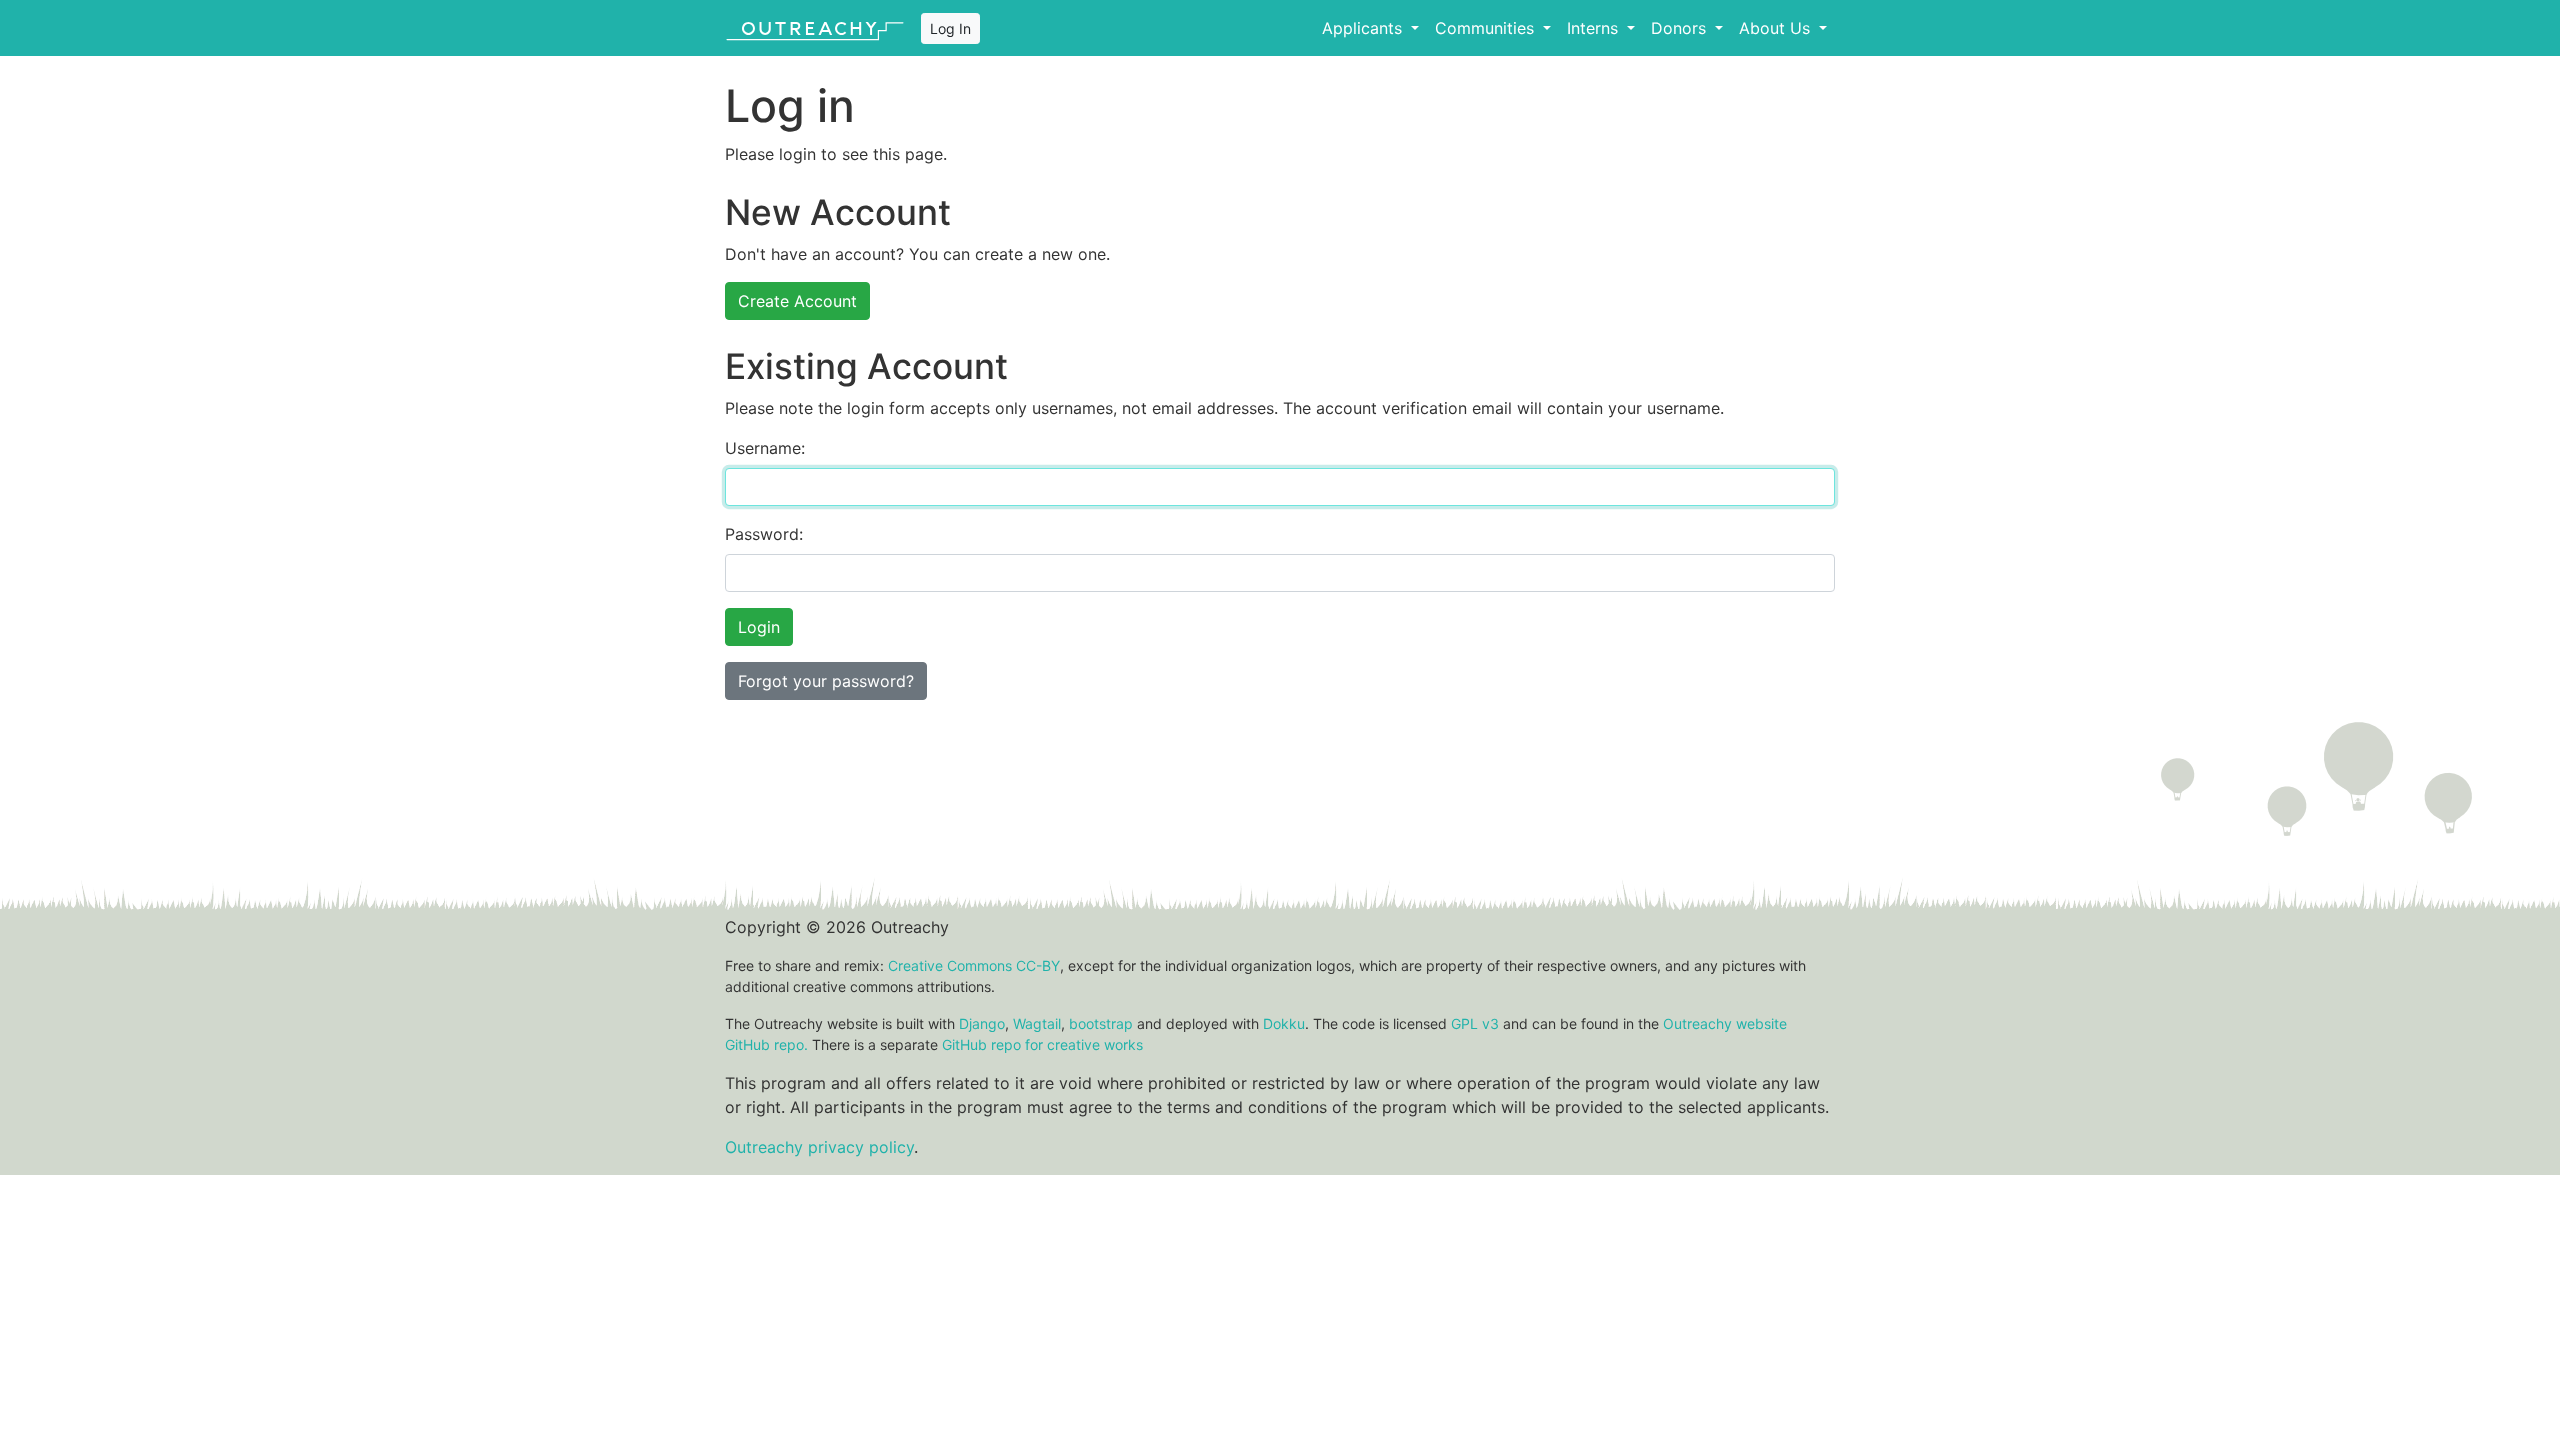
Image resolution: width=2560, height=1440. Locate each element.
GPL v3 (1475, 1023)
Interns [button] (1595, 28)
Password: (764, 534)
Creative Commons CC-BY (974, 965)
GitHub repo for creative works (1042, 1044)
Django (982, 1023)
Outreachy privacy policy (819, 1147)
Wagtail (1037, 1023)
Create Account (797, 301)
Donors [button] (1681, 28)
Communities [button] (1487, 28)
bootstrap (1101, 1023)
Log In (950, 28)
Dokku (1284, 1023)
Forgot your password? (826, 681)
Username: (765, 448)
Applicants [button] (1364, 28)
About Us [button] (1777, 28)
